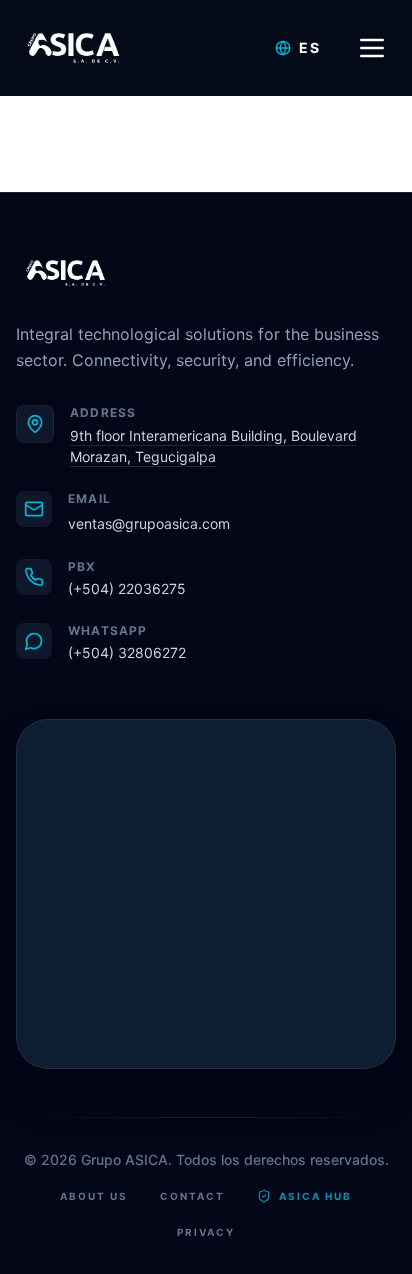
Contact (192, 1196)
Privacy (206, 1232)
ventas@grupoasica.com (149, 523)
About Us (94, 1196)
